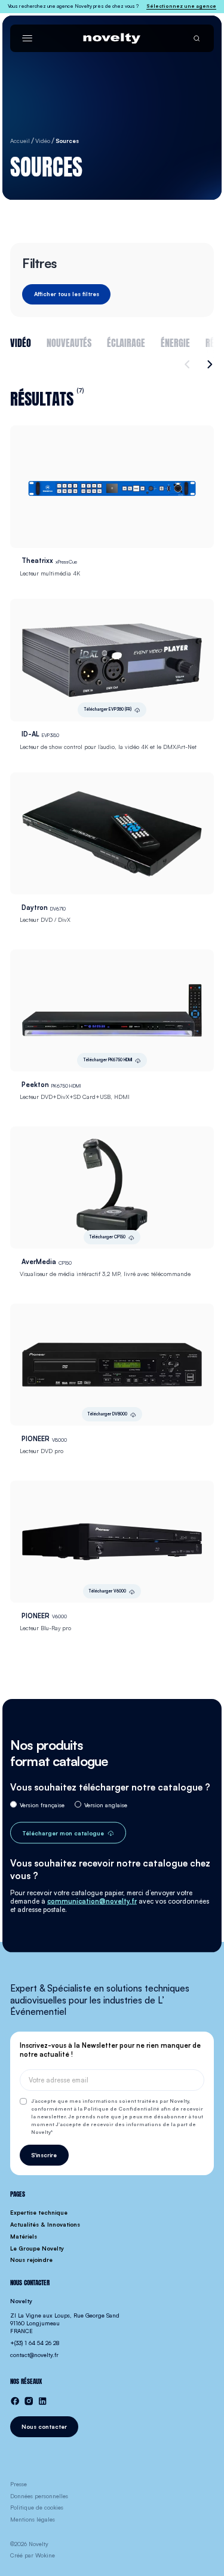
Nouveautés (69, 342)
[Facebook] (15, 2401)
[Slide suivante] (208, 364)
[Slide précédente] (189, 364)
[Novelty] (112, 38)
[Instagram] (29, 2401)
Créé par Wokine (33, 2555)
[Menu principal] (27, 38)
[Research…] (197, 38)
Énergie (175, 342)
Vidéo (21, 342)
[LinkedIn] (42, 2401)
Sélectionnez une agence (181, 6)
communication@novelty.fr (92, 1901)
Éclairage (126, 342)
